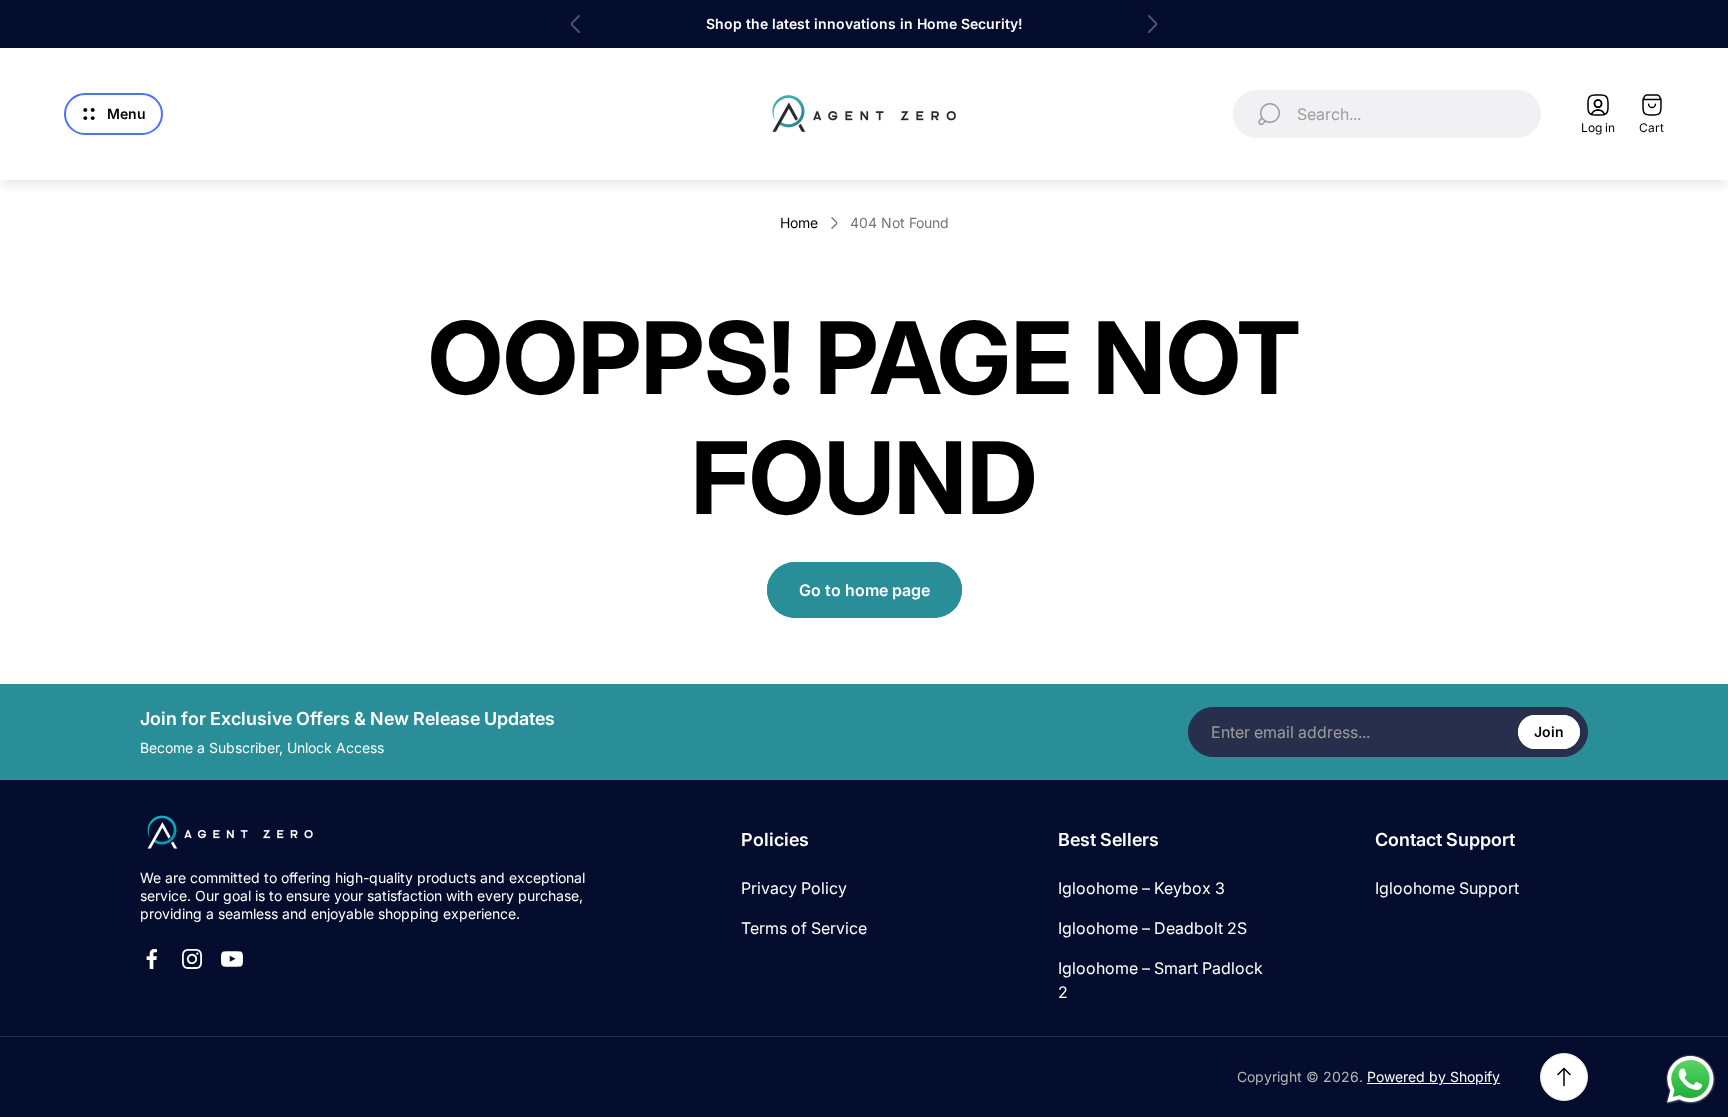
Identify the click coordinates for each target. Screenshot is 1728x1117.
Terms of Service (804, 928)
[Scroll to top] (1564, 1077)
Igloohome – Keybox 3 (1141, 888)
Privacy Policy (794, 888)
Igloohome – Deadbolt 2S (1152, 928)
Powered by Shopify (1433, 1076)
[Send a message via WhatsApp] (1690, 1079)
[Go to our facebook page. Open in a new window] (152, 959)
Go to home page (864, 590)
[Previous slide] (576, 24)
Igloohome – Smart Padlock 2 (1160, 980)
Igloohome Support (1447, 888)
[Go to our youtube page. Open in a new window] (232, 959)
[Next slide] (1152, 24)
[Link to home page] (230, 832)
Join (1549, 731)
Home (799, 222)
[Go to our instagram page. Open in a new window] (192, 959)
